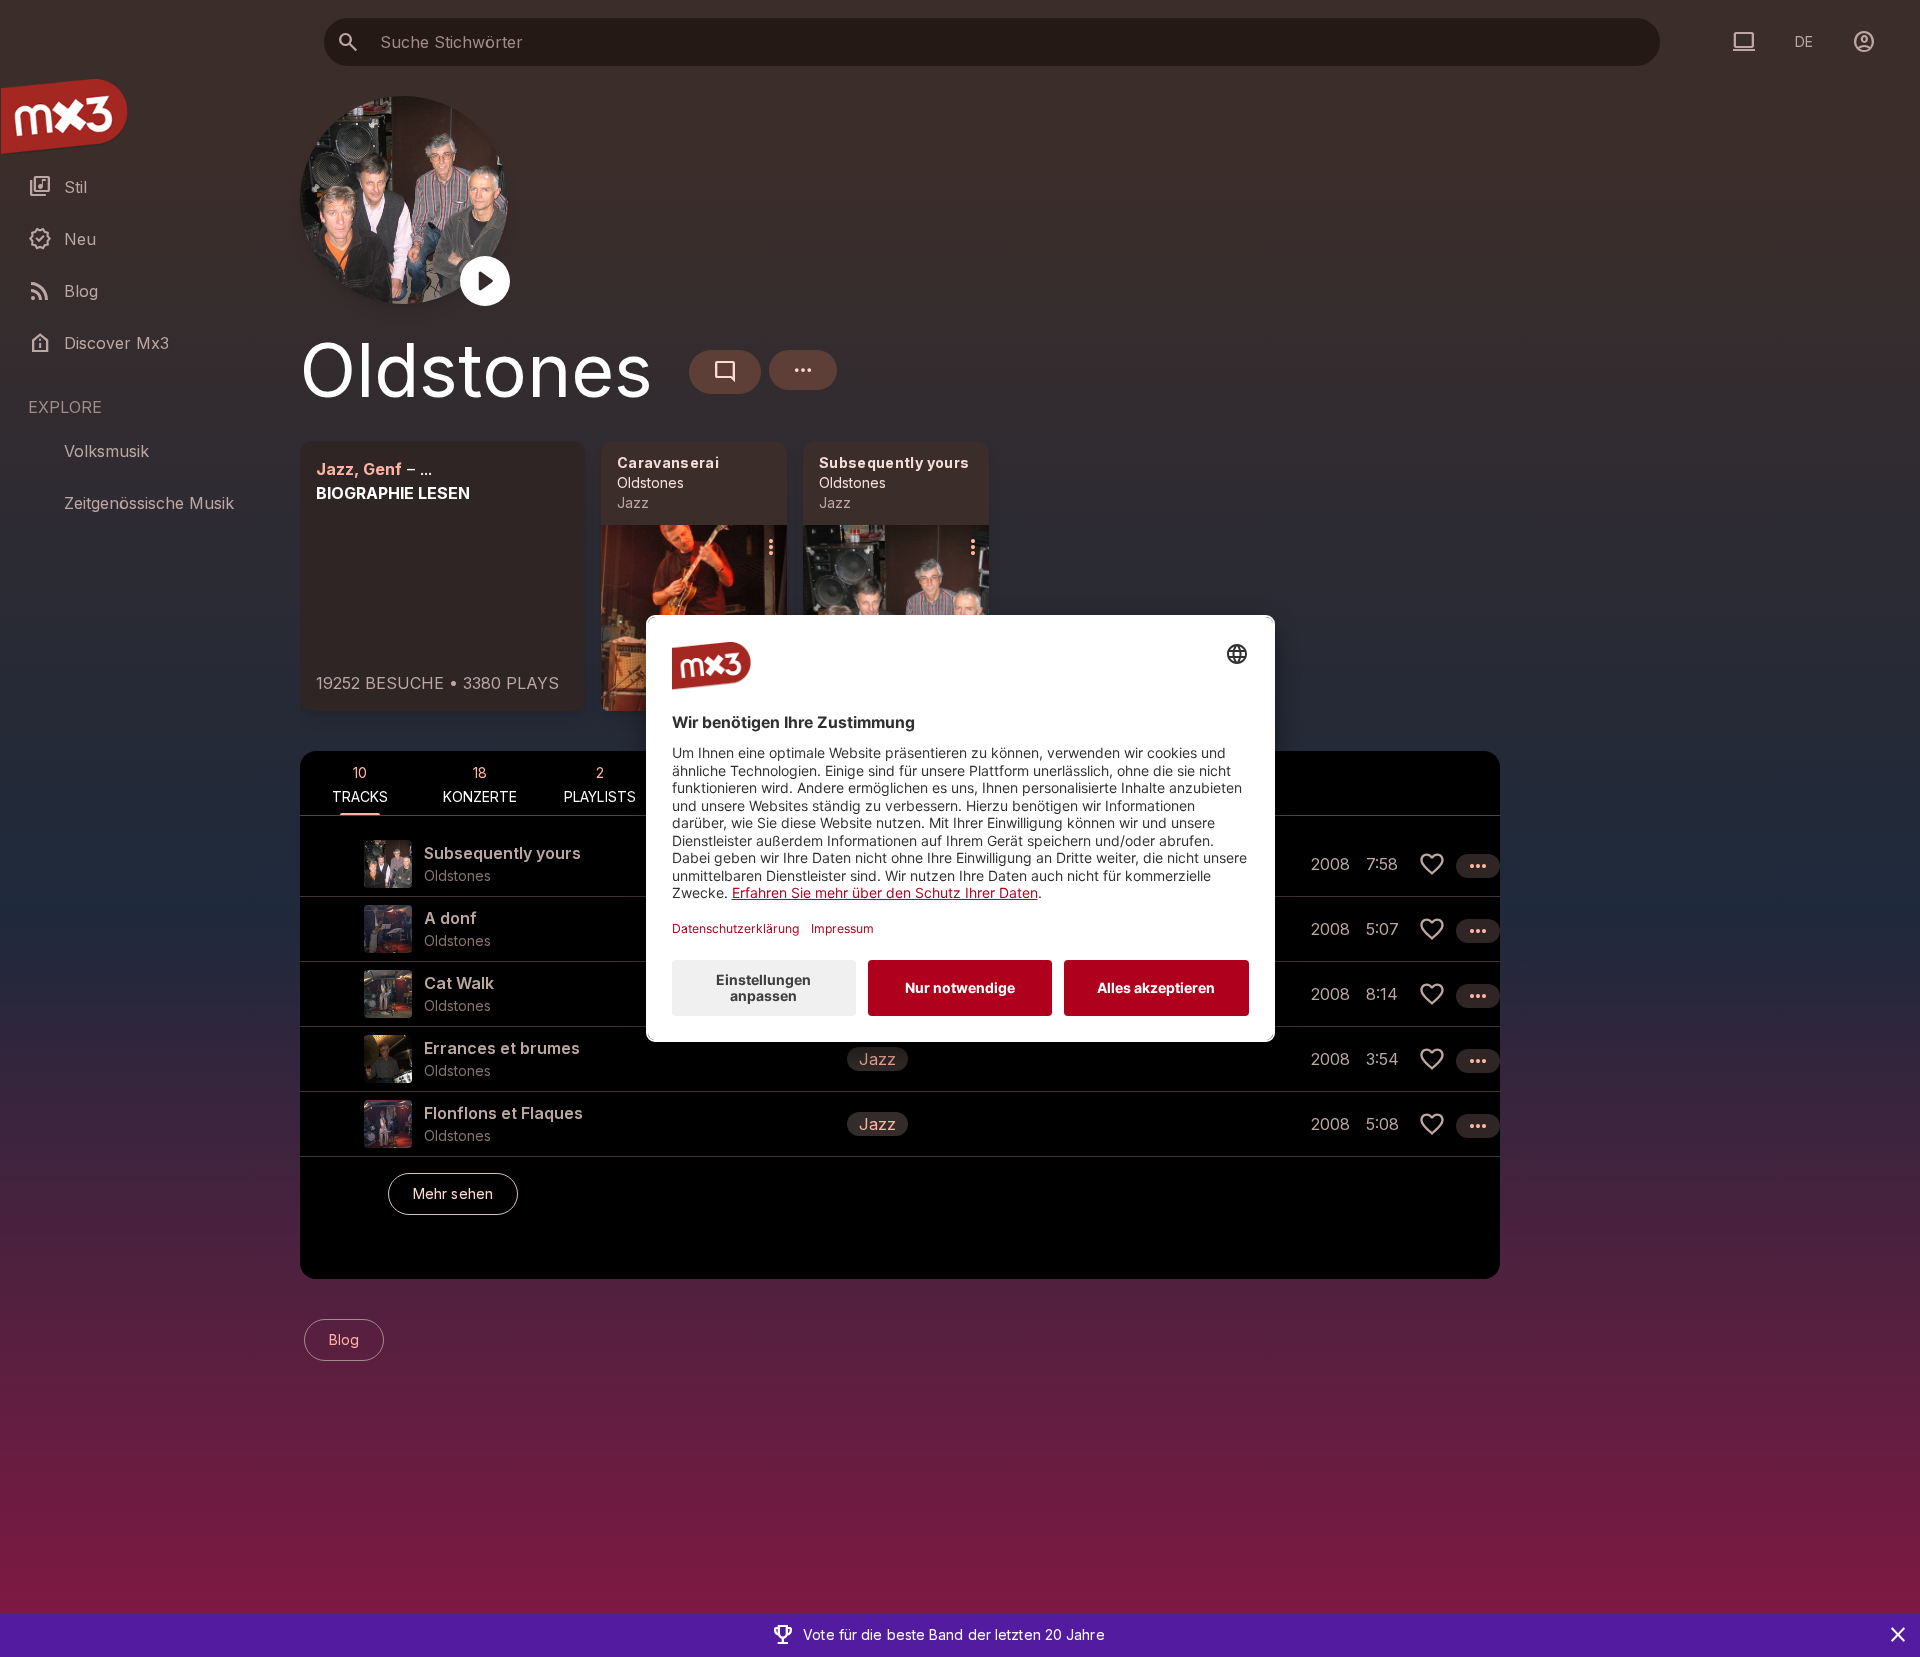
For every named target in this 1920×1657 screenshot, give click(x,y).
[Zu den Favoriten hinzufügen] (1432, 864)
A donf (450, 918)
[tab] (360, 783)
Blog (344, 1339)
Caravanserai (668, 462)
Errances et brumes (502, 1048)
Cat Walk (459, 983)
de (1804, 41)
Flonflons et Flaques (503, 1113)
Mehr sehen (453, 1193)
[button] (900, 1058)
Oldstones (650, 482)
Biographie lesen (393, 493)
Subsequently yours (894, 462)
